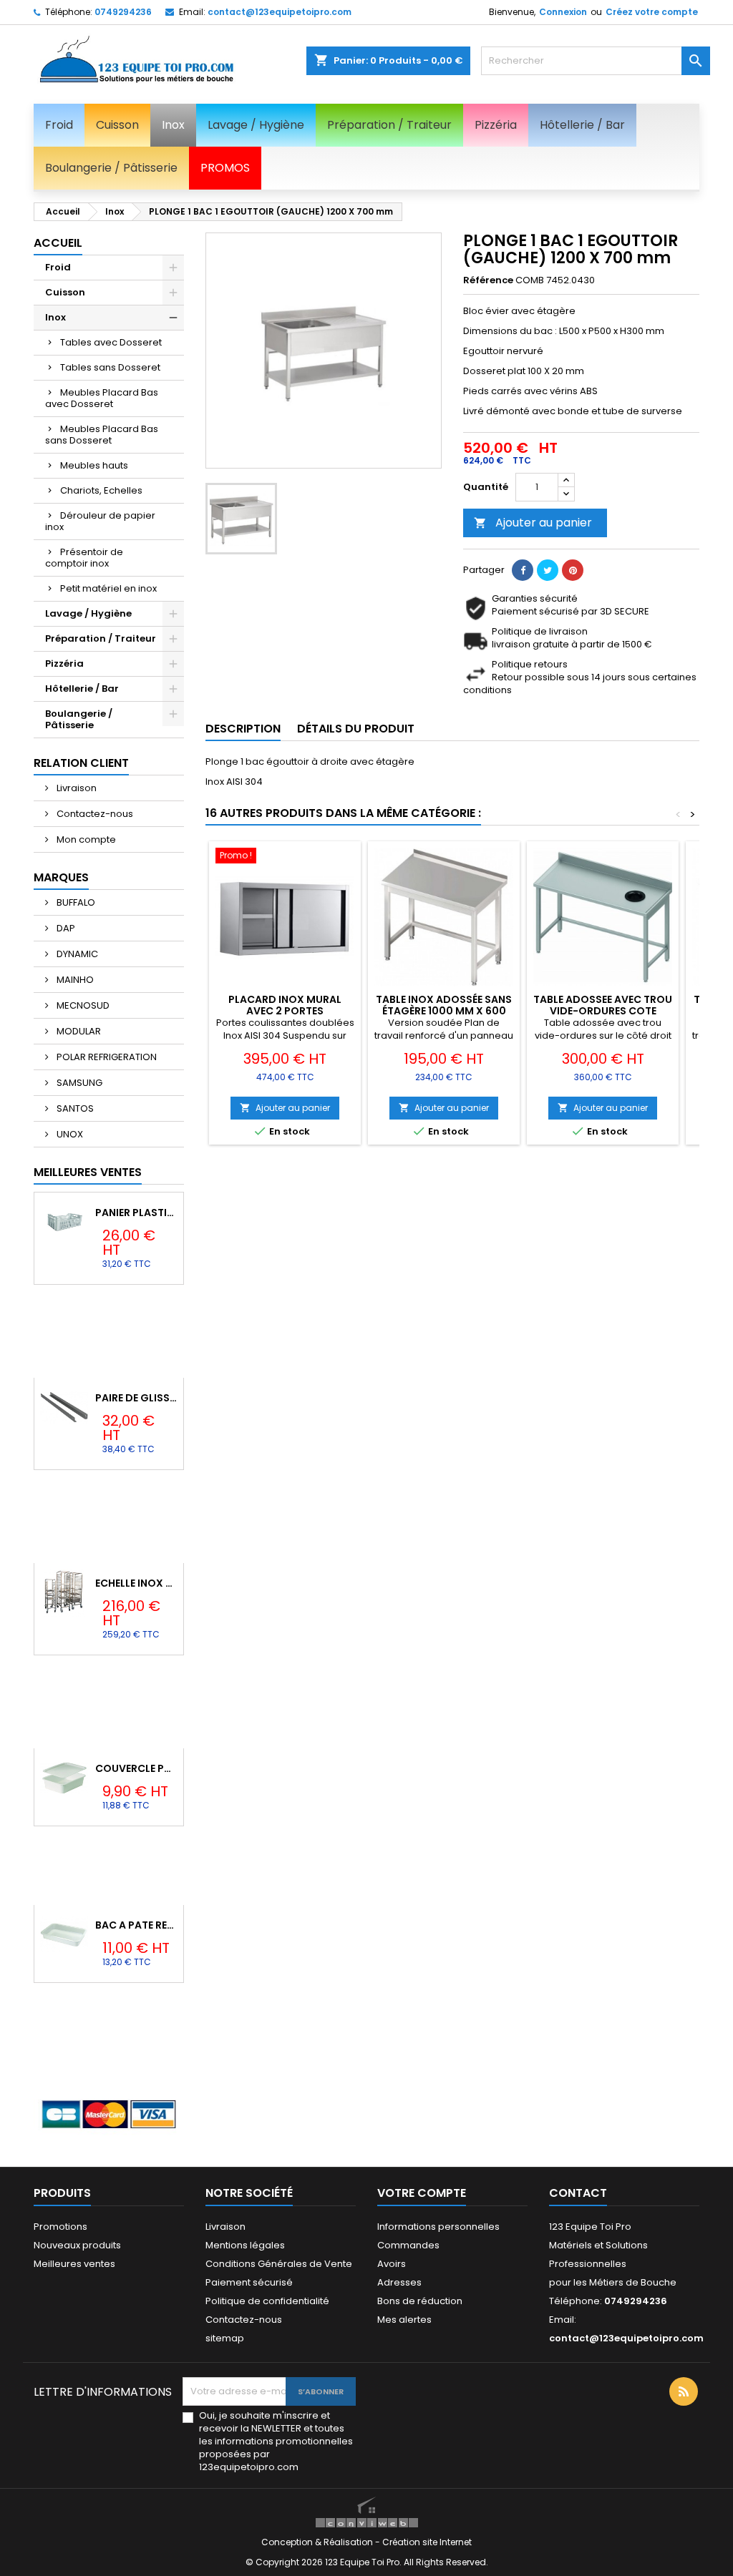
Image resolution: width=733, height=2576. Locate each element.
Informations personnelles (438, 2227)
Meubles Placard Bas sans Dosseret (102, 435)
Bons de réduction (420, 2301)
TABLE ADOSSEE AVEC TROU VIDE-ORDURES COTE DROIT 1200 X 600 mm (603, 1011)
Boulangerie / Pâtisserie (79, 719)
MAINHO (74, 980)
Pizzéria (64, 663)
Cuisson (65, 292)
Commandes (408, 2245)
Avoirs (392, 2264)
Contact (578, 2193)
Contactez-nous (94, 814)
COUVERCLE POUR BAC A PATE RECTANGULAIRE (136, 1768)
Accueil (58, 243)
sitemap (225, 2338)
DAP (65, 928)
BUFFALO (75, 902)
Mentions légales (245, 2245)
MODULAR (78, 1031)
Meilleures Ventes (88, 1172)
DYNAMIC (76, 954)
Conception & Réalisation (318, 2542)
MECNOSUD (82, 1005)
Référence (488, 280)
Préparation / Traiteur (101, 638)
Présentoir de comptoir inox (84, 558)
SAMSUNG (78, 1083)
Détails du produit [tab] (356, 729)
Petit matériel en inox (108, 588)
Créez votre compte (652, 12)
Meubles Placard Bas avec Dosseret (102, 398)
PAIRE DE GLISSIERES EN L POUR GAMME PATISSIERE (136, 1398)
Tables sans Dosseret (110, 367)
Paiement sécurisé (249, 2282)
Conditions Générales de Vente (279, 2264)
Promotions (60, 2227)
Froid (58, 267)
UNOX (69, 1134)
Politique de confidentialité (267, 2301)
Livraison (76, 788)
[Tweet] (548, 570)
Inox (55, 317)
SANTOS (74, 1108)
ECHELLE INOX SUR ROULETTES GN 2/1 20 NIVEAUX (136, 1583)
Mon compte (85, 839)
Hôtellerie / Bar (82, 689)
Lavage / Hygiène (88, 613)
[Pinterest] (573, 570)
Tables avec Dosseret (111, 342)
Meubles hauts (94, 465)
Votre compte (422, 2193)
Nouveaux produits (77, 2245)
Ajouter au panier (533, 523)
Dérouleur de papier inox (100, 521)
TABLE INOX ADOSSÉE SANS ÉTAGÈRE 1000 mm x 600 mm (444, 1011)
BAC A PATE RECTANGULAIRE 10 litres (136, 1925)
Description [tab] (243, 729)
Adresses (399, 2282)
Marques (61, 877)
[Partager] (523, 570)
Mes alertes (404, 2320)
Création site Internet (427, 2542)
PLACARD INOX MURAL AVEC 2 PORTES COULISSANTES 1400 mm (285, 1011)
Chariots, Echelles (101, 490)
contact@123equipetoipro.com (280, 12)
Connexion (563, 12)
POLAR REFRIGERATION (106, 1057)
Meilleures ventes (74, 2264)
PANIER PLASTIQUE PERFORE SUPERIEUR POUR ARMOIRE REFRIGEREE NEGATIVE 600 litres (136, 1213)
